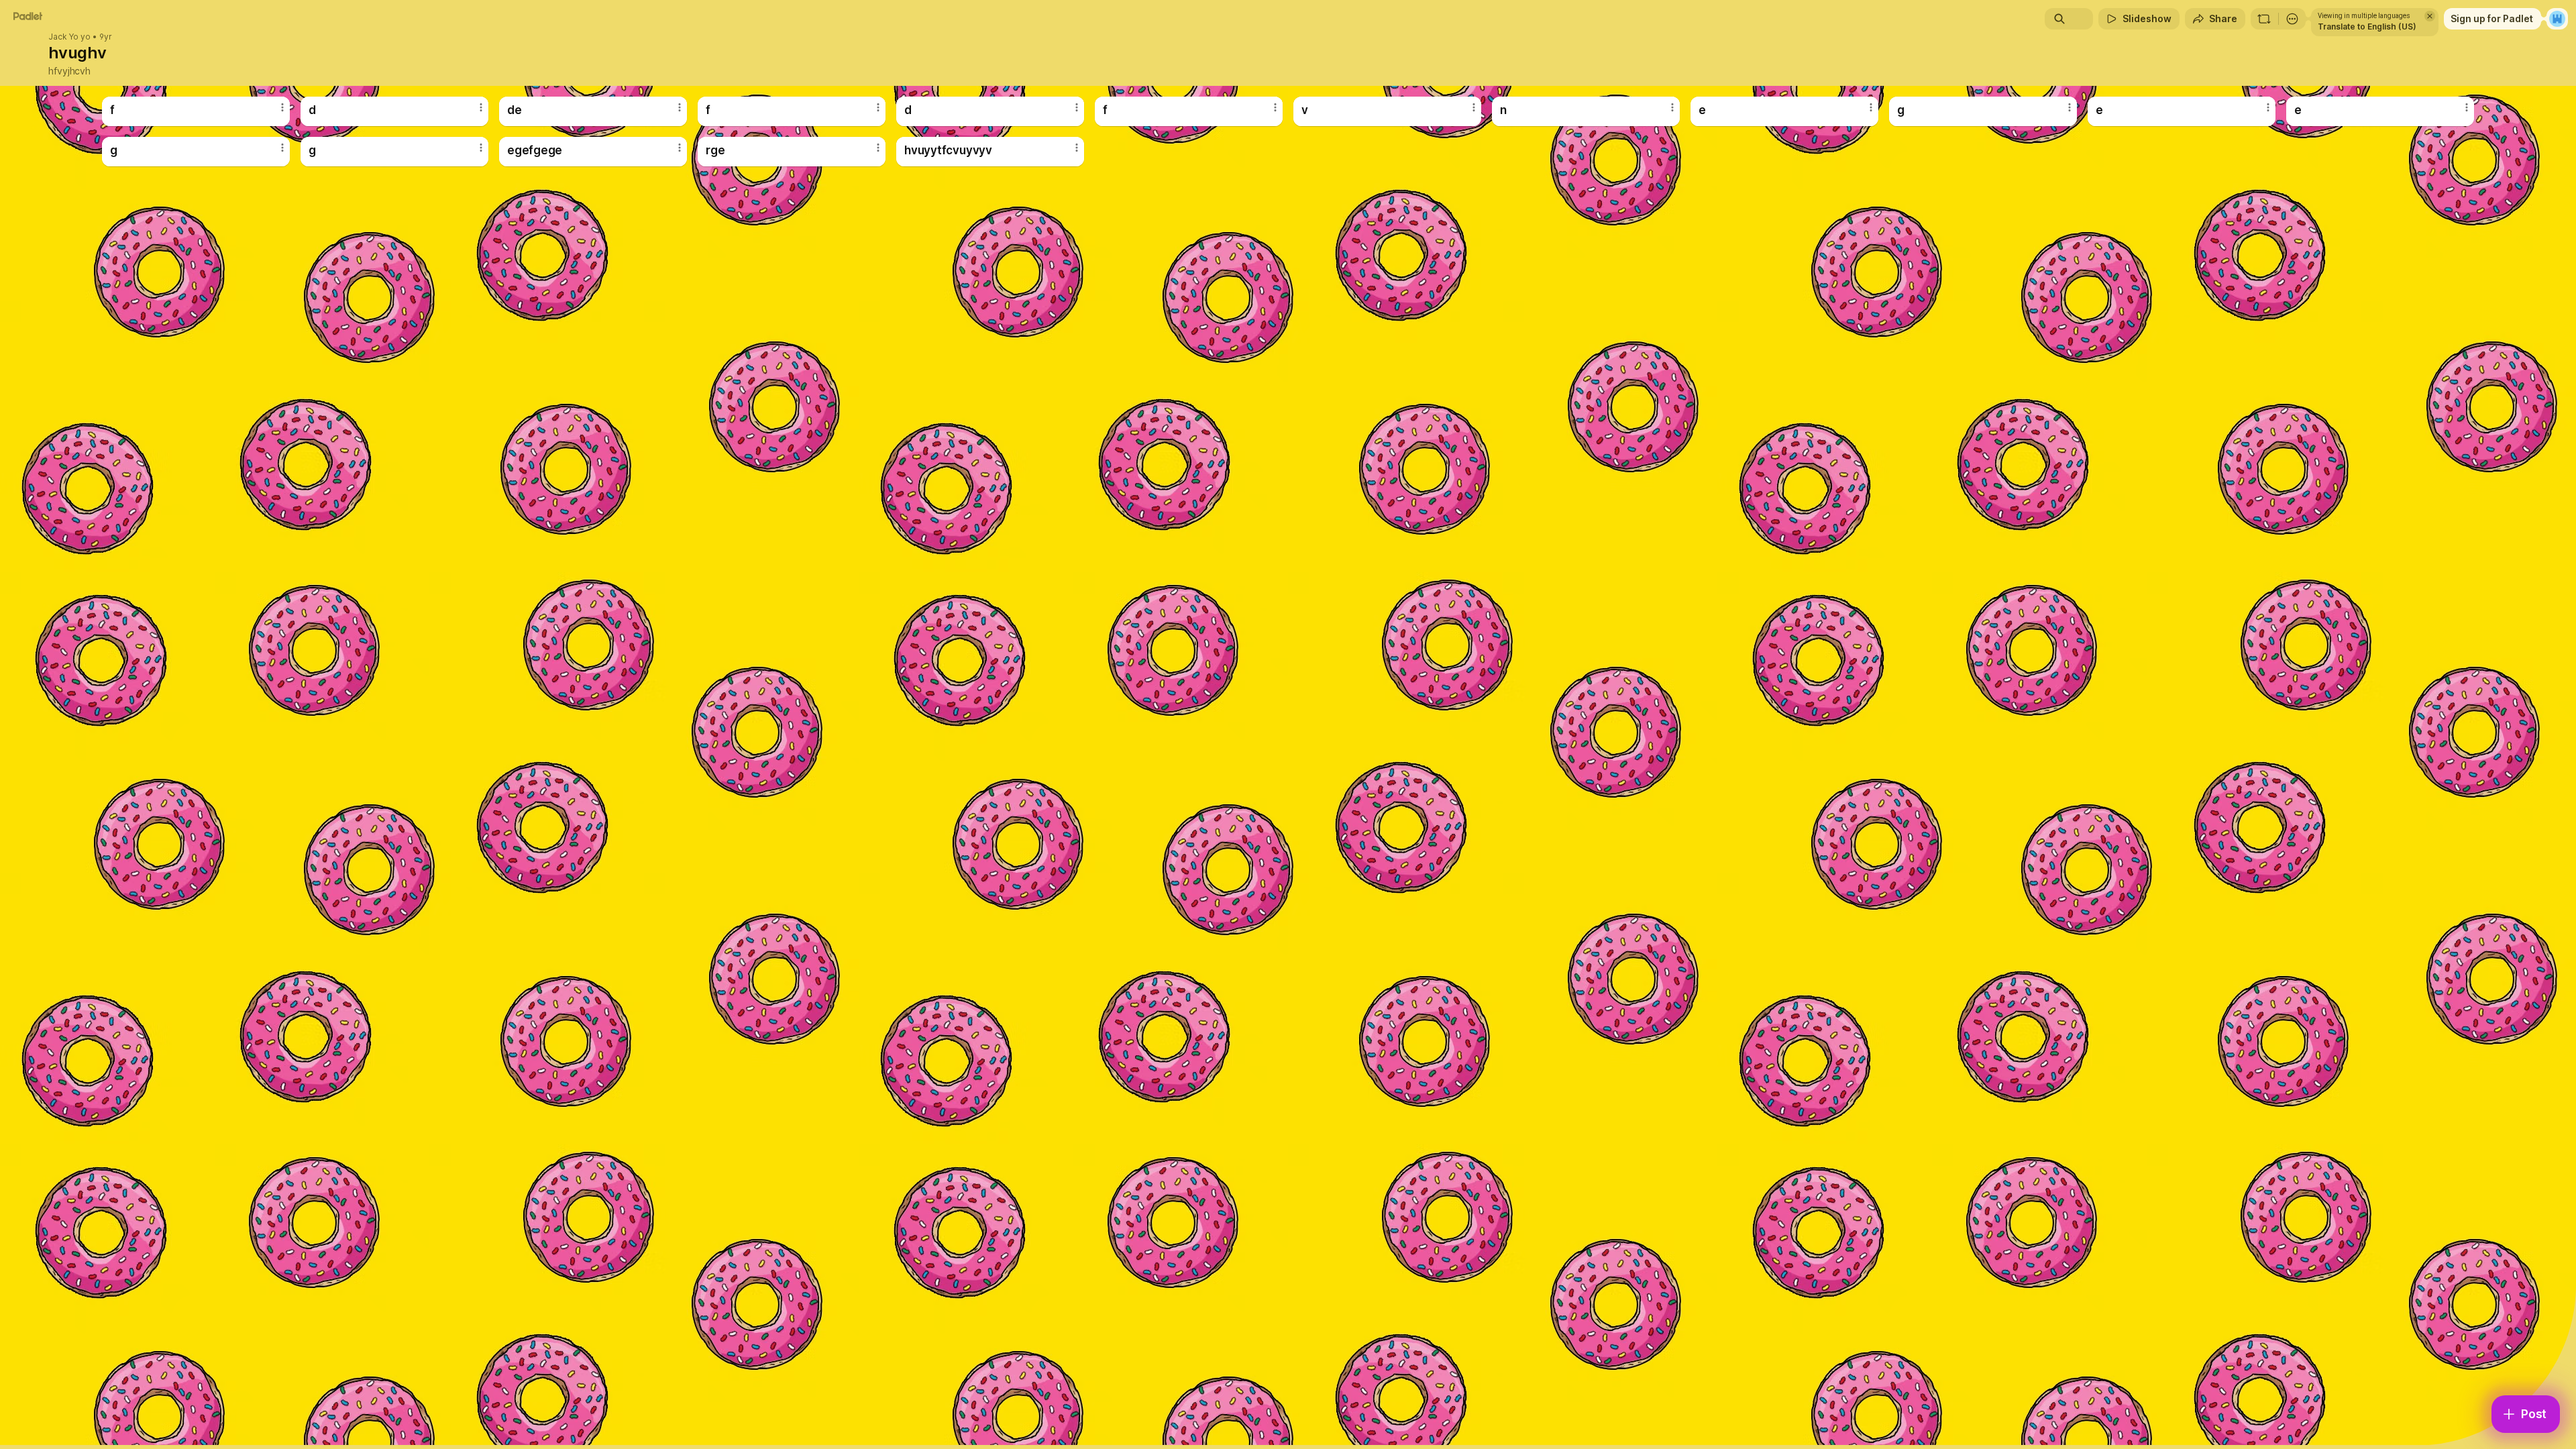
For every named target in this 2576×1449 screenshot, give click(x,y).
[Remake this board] (2264, 19)
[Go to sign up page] (2557, 19)
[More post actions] (282, 107)
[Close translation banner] (2430, 16)
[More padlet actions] (2292, 19)
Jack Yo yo (69, 37)
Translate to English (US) (2367, 26)
